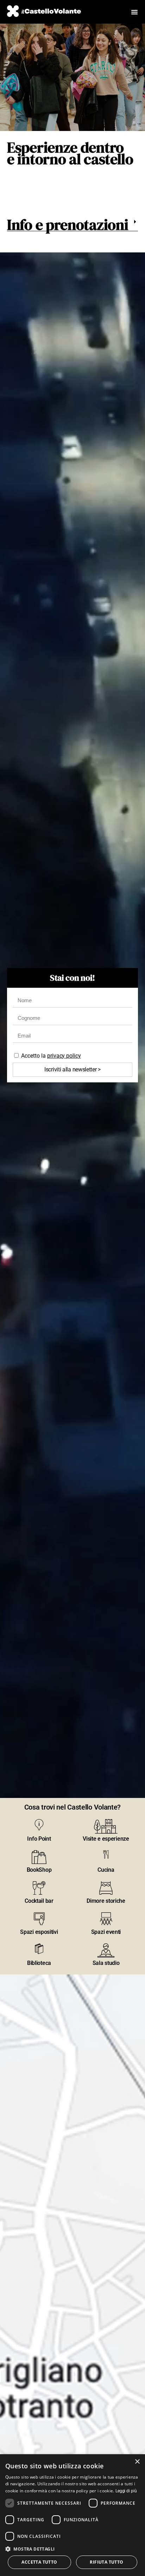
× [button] (137, 2462)
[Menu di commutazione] (134, 12)
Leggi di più (126, 2491)
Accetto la (51, 1056)
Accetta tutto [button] (39, 2562)
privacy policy (64, 1056)
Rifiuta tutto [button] (106, 2562)
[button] (72, 225)
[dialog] (72, 2515)
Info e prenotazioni (68, 225)
